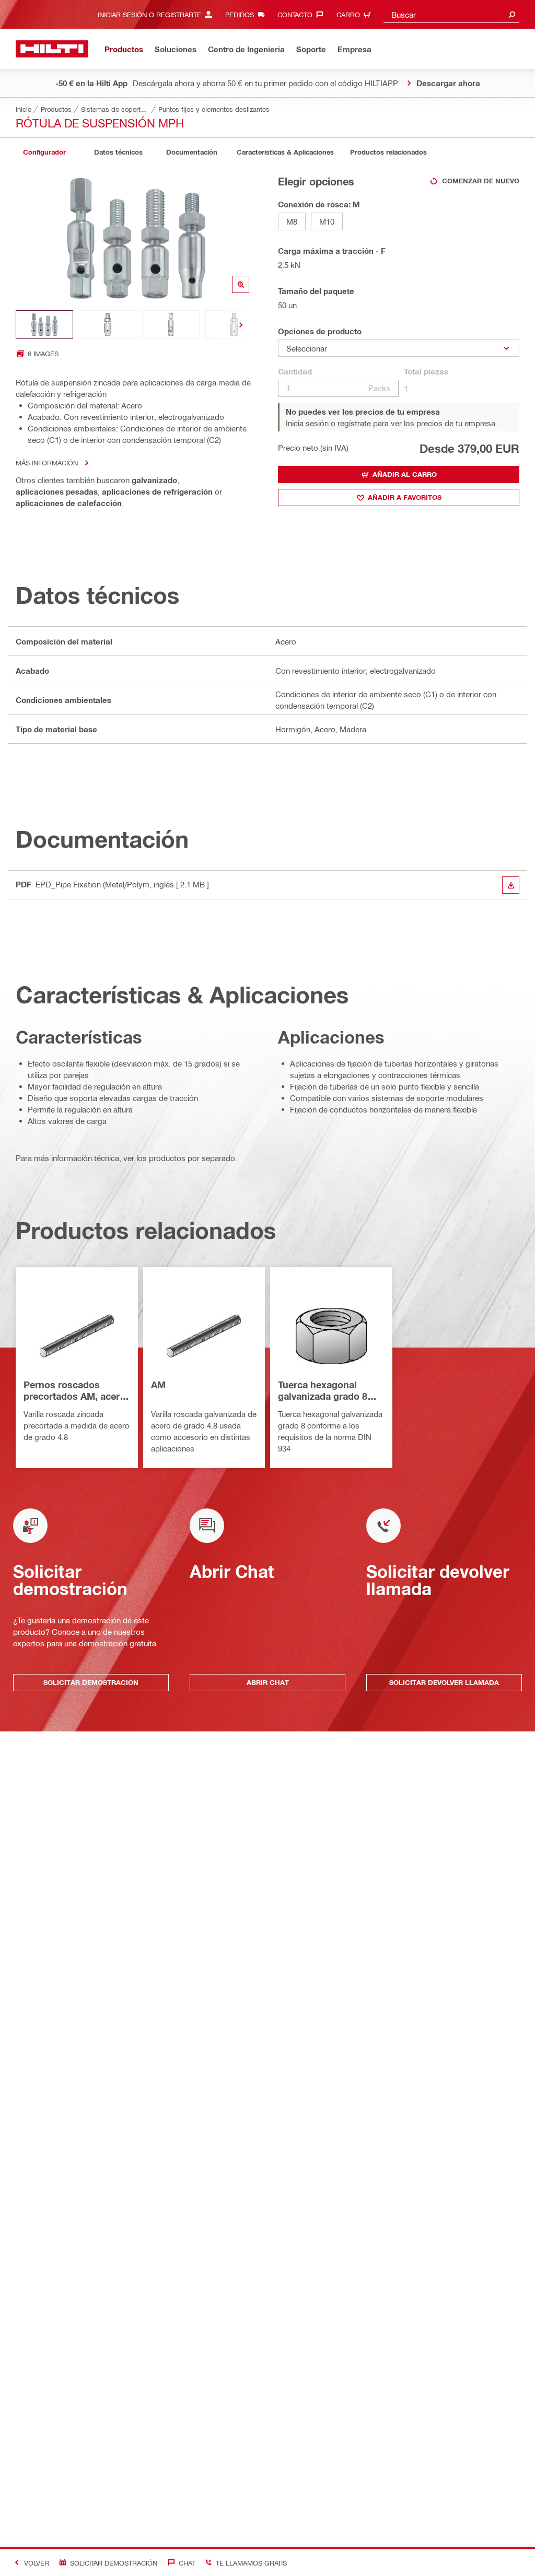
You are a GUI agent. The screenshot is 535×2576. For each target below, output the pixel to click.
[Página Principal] (52, 49)
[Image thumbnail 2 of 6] (108, 325)
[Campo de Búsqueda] (512, 14)
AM (158, 1385)
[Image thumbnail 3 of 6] (171, 325)
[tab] (44, 152)
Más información (47, 462)
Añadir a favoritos (405, 497)
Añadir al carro (405, 474)
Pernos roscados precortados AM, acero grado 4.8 (74, 1391)
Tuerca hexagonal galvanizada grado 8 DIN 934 (323, 1391)
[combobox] (451, 14)
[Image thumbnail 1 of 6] (44, 325)
